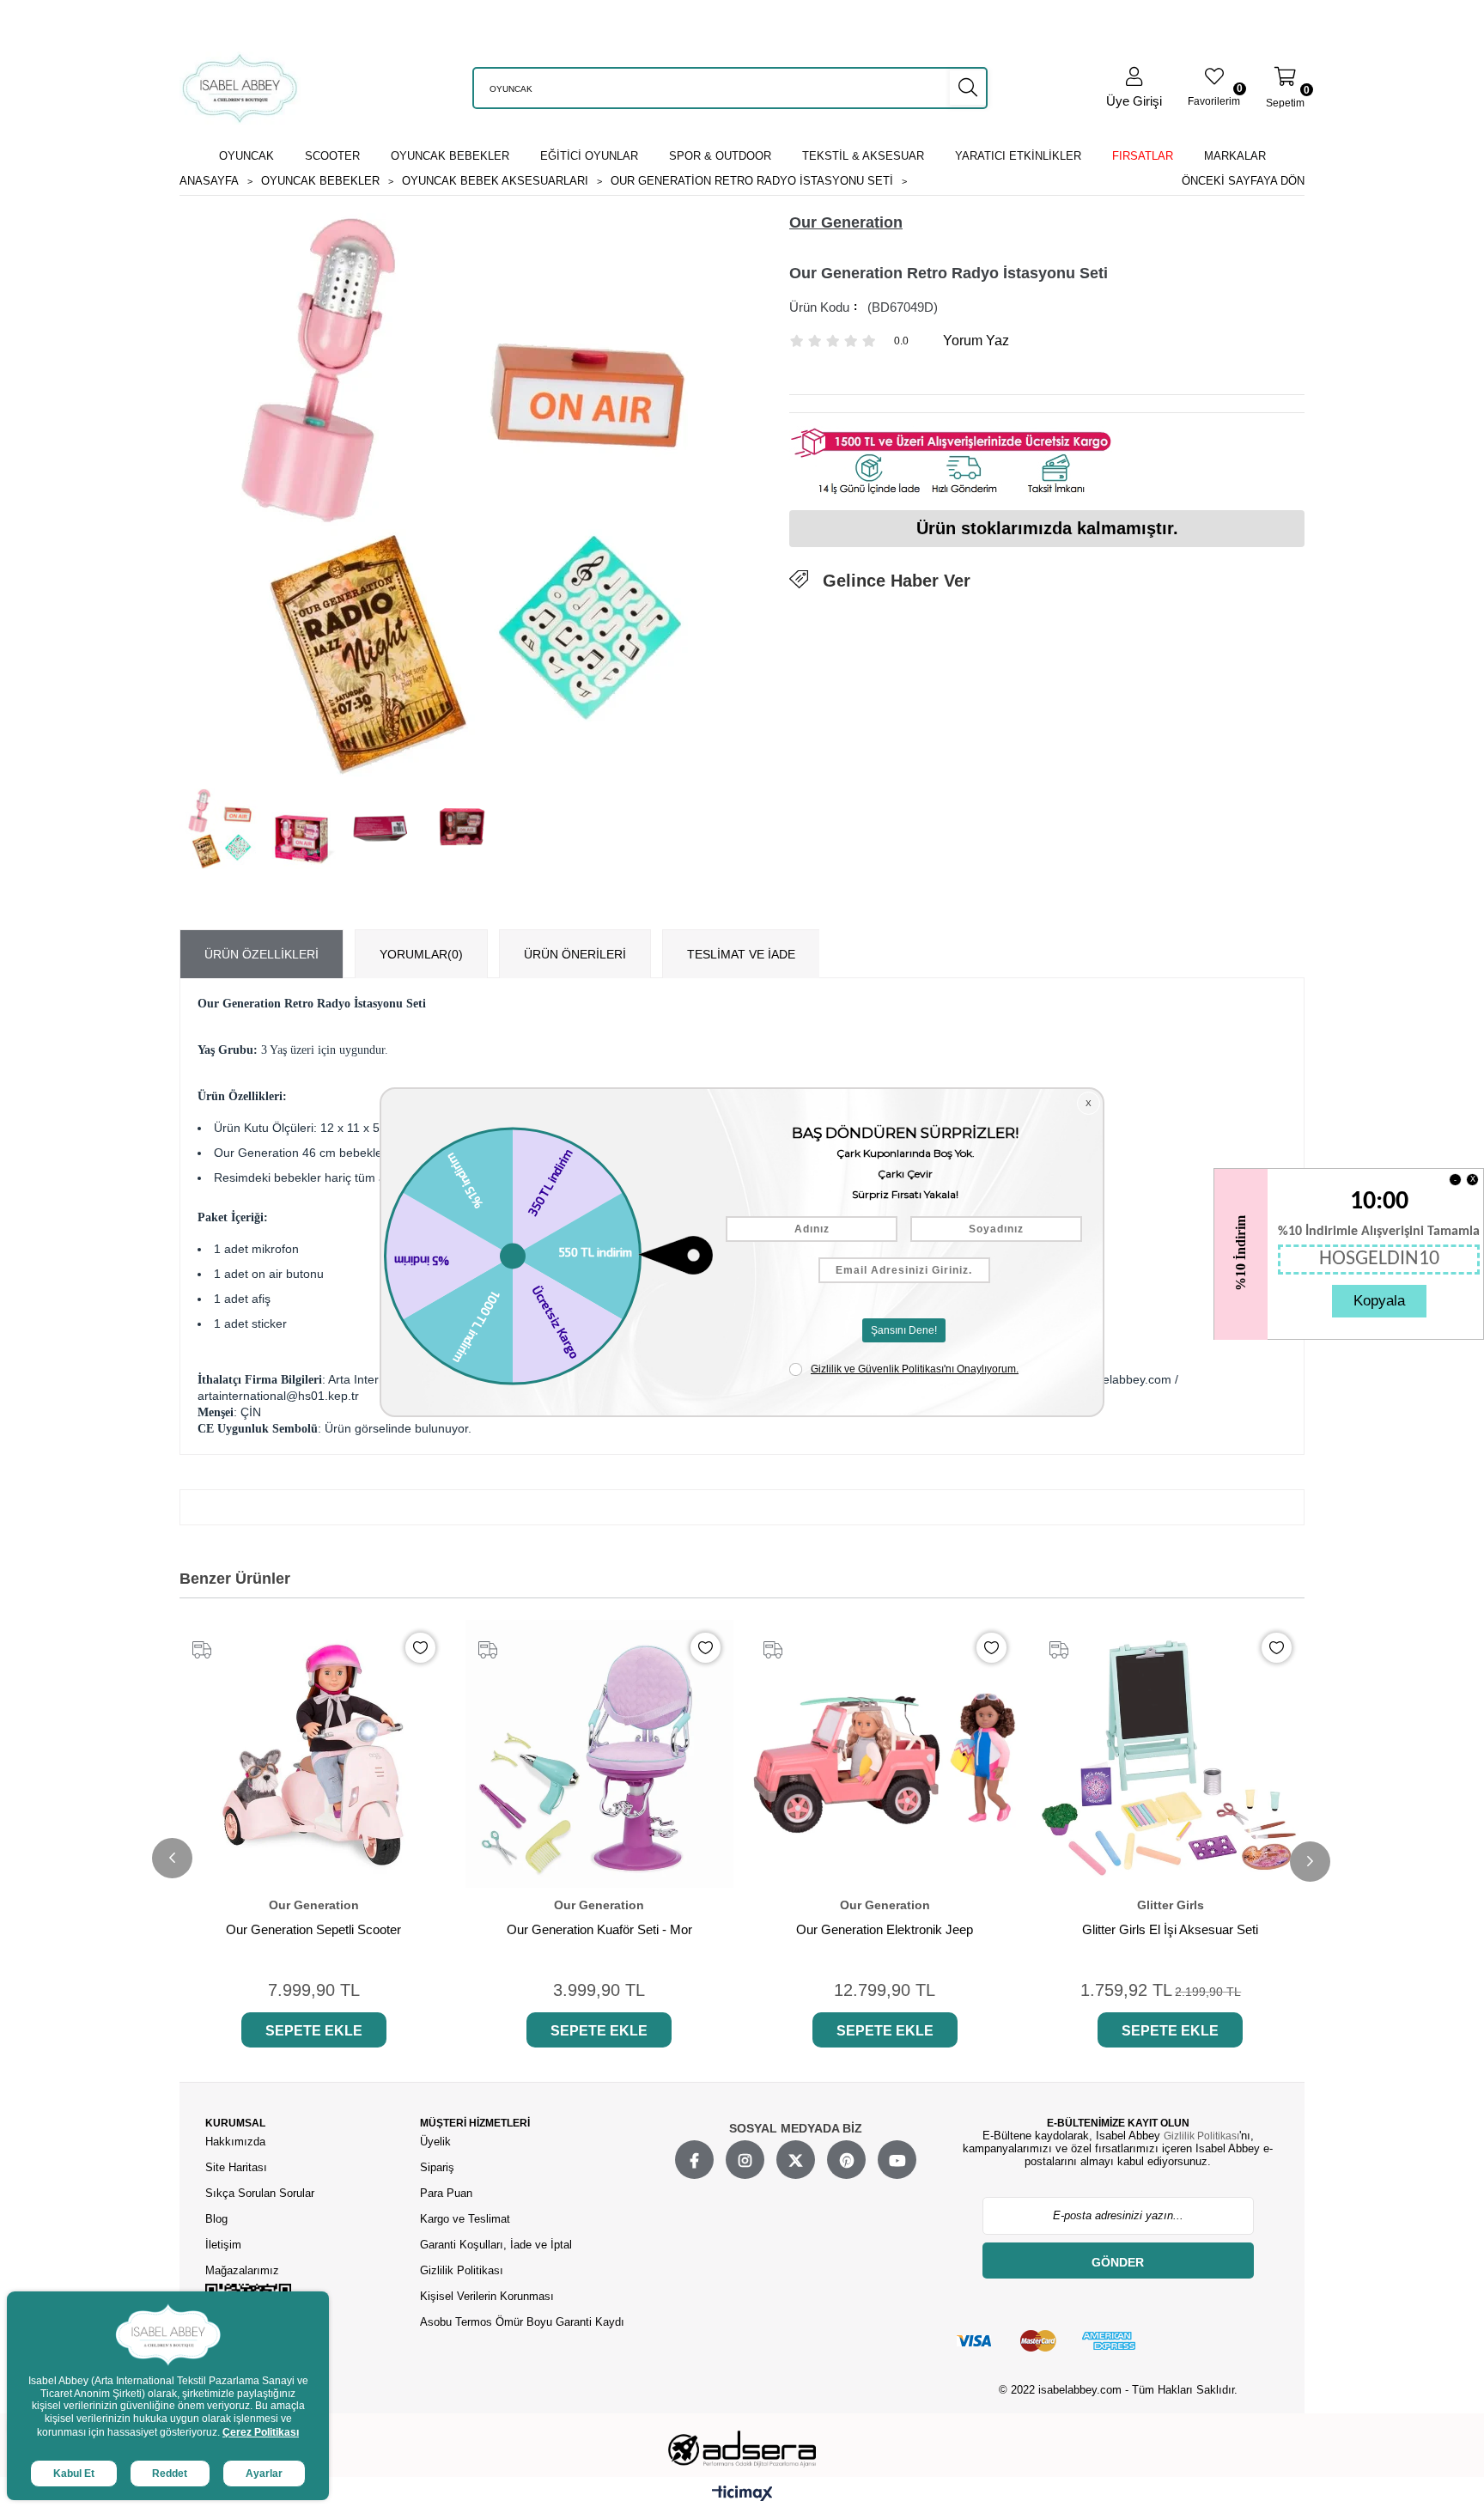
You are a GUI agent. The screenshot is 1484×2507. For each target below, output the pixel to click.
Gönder (1118, 2262)
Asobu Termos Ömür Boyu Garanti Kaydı (522, 2322)
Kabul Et (74, 2474)
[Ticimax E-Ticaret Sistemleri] (742, 2494)
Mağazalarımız (242, 2270)
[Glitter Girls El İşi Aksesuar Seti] (1171, 1754)
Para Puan (446, 2193)
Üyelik (435, 2142)
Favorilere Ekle (420, 1648)
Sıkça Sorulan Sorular (260, 2193)
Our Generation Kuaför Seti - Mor (599, 1929)
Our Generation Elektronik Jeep (885, 1929)
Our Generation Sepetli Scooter (313, 1929)
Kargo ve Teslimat (465, 2219)
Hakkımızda (235, 2142)
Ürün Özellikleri (262, 954)
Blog (216, 2219)
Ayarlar (264, 2474)
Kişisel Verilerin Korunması (487, 2296)
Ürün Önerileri (575, 954)
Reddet (170, 2474)
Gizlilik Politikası (462, 2270)
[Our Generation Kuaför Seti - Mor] (600, 1754)
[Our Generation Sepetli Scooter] (314, 1754)
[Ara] (968, 88)
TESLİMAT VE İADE (741, 954)
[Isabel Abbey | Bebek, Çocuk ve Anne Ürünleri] (240, 88)
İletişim (223, 2245)
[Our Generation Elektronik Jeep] (885, 1754)
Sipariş (437, 2167)
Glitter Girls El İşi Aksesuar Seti (1170, 1929)
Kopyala (1379, 1301)
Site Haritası (238, 2167)
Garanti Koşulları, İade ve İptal (496, 2245)
